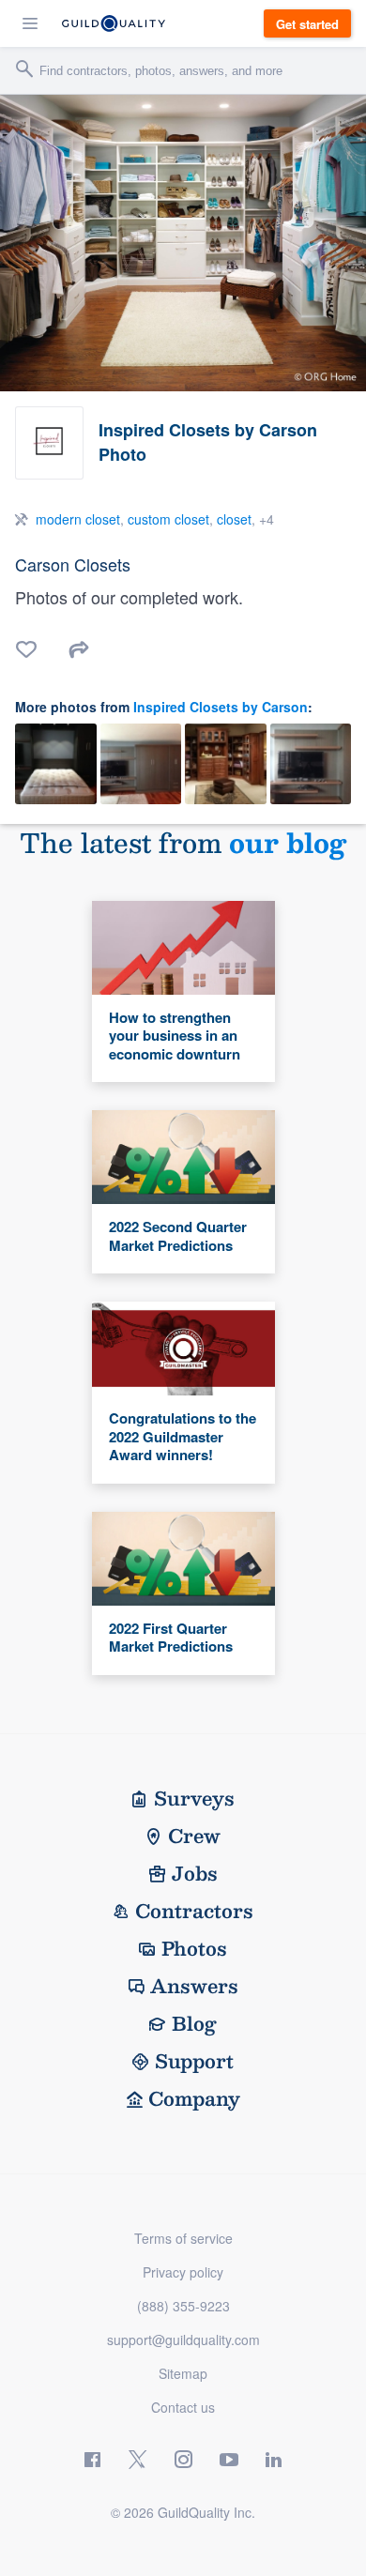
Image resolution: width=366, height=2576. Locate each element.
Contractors (194, 1911)
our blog (288, 842)
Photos (194, 1948)
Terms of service (183, 2238)
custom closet (168, 519)
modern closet (78, 519)
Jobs (195, 1873)
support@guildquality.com (183, 2340)
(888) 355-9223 (183, 2306)
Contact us (183, 2407)
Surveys (194, 1798)
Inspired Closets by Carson (221, 707)
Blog (194, 2023)
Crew (194, 1836)
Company (194, 2098)
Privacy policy (183, 2272)
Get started (307, 24)
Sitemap (183, 2373)
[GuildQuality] (114, 23)
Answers (194, 1986)
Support (194, 2061)
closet (234, 519)
